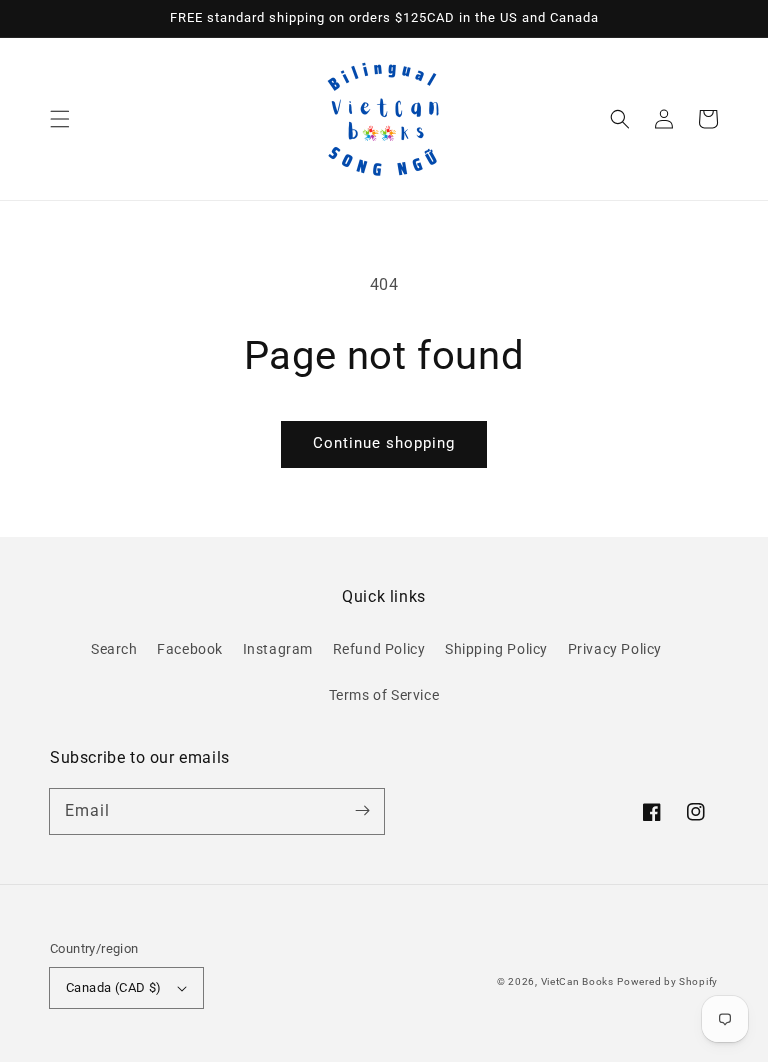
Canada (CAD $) (114, 987)
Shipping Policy (496, 649)
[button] (60, 119)
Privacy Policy (615, 649)
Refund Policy (379, 649)
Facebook (190, 649)
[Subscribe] (362, 811)
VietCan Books (577, 981)
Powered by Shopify (667, 981)
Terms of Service (384, 695)
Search (114, 649)
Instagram (278, 649)
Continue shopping (384, 443)
